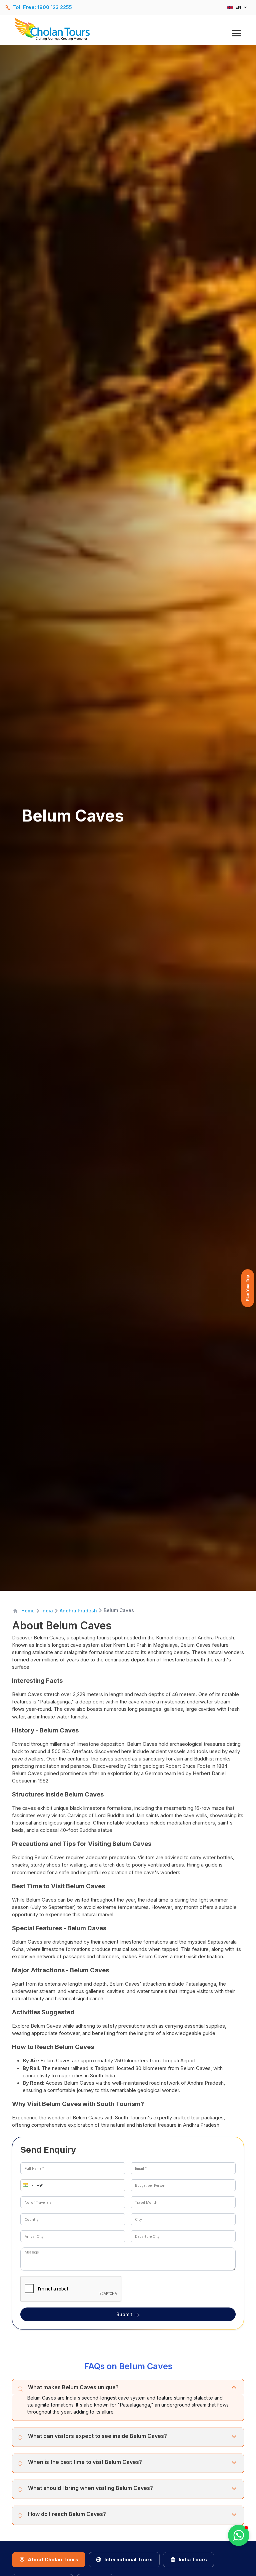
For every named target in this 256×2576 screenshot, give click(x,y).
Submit (124, 2314)
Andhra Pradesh (78, 1611)
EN (238, 7)
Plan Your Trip (248, 1288)
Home (28, 1611)
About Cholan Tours (53, 2559)
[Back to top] (228, 2553)
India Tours (193, 2559)
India (47, 1611)
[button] (27, 2185)
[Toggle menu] (236, 33)
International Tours (128, 2559)
